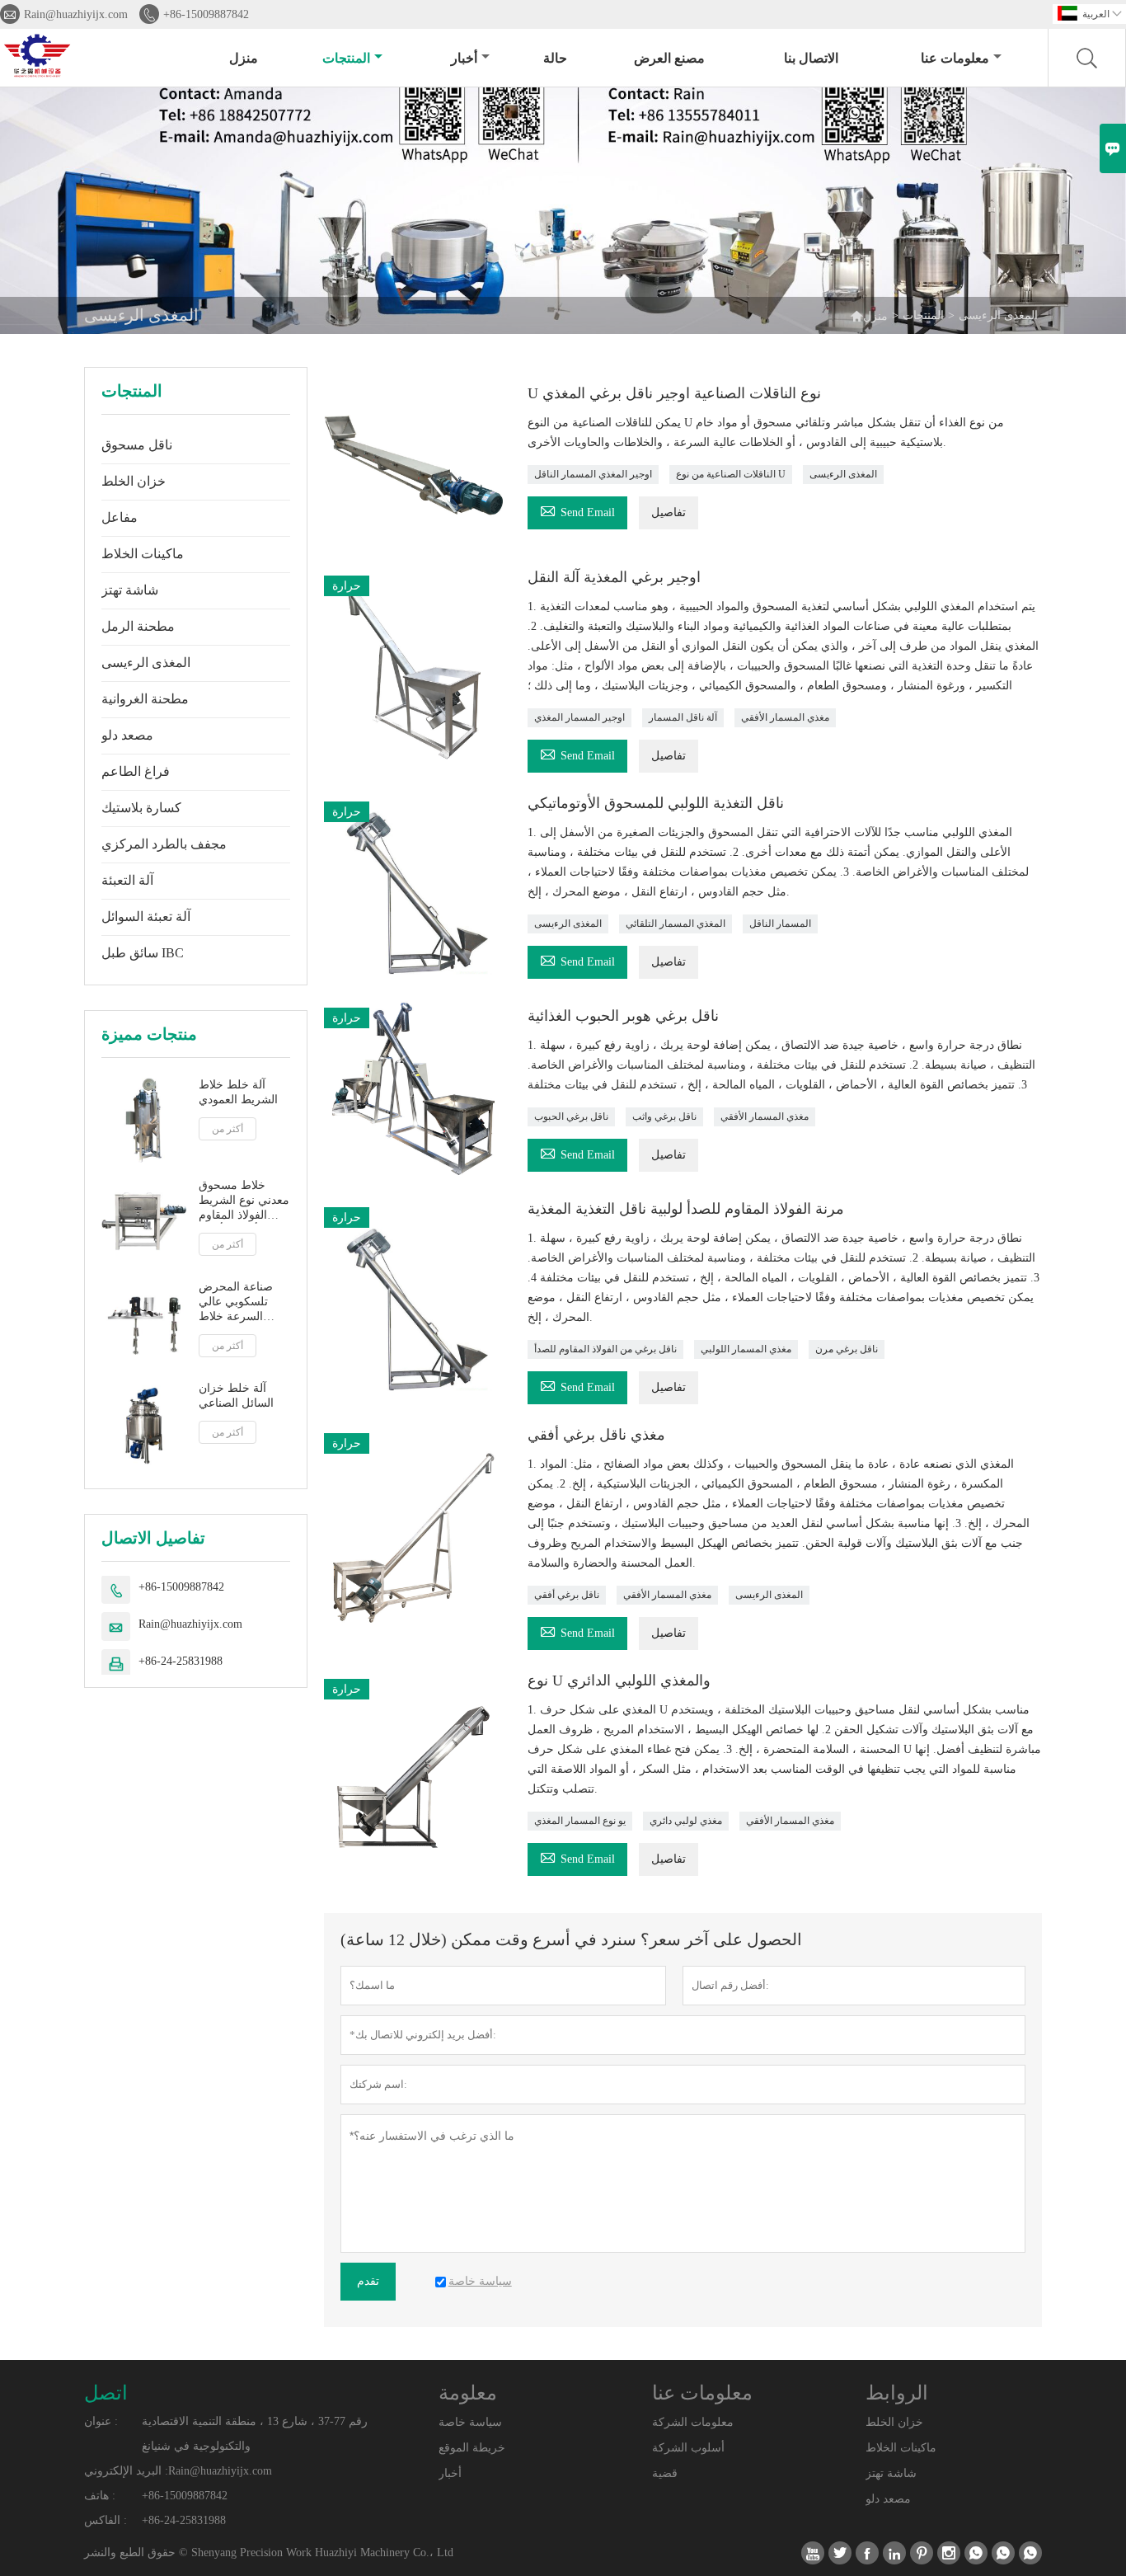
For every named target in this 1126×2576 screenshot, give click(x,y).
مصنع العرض (669, 58)
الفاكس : (106, 2520)
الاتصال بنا (811, 58)
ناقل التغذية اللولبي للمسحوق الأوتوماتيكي (656, 803)
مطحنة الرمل (138, 626)
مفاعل (120, 517)
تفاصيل (669, 512)
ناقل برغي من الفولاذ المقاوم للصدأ (605, 1349)
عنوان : (101, 2421)
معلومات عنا (955, 58)
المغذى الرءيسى (146, 663)
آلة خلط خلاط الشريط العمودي (238, 1092)
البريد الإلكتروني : (126, 2471)
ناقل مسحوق (137, 445)
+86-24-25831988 (181, 1662)
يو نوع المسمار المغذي (580, 1821)
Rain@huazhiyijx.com (76, 14)
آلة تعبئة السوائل (146, 917)
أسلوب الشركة (688, 2448)
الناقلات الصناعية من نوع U (731, 474)
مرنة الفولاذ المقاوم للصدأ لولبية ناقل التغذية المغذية (686, 1209)
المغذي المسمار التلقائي (676, 924)
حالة (555, 58)
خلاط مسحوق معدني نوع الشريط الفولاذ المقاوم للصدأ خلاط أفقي (244, 1202)
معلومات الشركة (693, 2422)
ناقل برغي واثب (664, 1116)
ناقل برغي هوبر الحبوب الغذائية (623, 1016)
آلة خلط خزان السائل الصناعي (236, 1396)
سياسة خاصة (470, 2422)
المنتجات (346, 58)
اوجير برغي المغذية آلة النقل (614, 577)
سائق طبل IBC (143, 953)
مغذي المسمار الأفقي (785, 717)
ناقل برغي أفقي (567, 1595)
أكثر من (228, 1129)
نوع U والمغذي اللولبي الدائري (619, 1681)
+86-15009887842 (206, 14)
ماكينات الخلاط (143, 554)
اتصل (106, 2393)
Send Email (577, 510)
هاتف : (100, 2496)
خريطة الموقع (472, 2448)
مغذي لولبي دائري (686, 1821)
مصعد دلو (127, 735)
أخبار (464, 58)
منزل (244, 58)
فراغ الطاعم (136, 771)
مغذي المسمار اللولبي (746, 1349)
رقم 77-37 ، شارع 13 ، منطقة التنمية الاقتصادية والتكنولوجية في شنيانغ (255, 2434)
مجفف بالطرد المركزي (164, 844)
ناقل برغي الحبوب (571, 1116)
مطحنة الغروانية (145, 699)
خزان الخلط (134, 481)
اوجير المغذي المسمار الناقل (593, 474)
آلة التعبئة (127, 880)
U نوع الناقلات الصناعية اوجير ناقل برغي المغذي (674, 393)
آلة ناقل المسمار (683, 717)
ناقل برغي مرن (847, 1349)
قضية (665, 2473)
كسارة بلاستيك (141, 808)
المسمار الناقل (780, 924)
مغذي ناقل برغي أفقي (596, 1435)
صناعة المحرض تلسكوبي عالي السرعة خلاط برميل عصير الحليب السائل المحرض (236, 1302)
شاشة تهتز (130, 590)
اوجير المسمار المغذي (579, 717)
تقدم (368, 2281)
